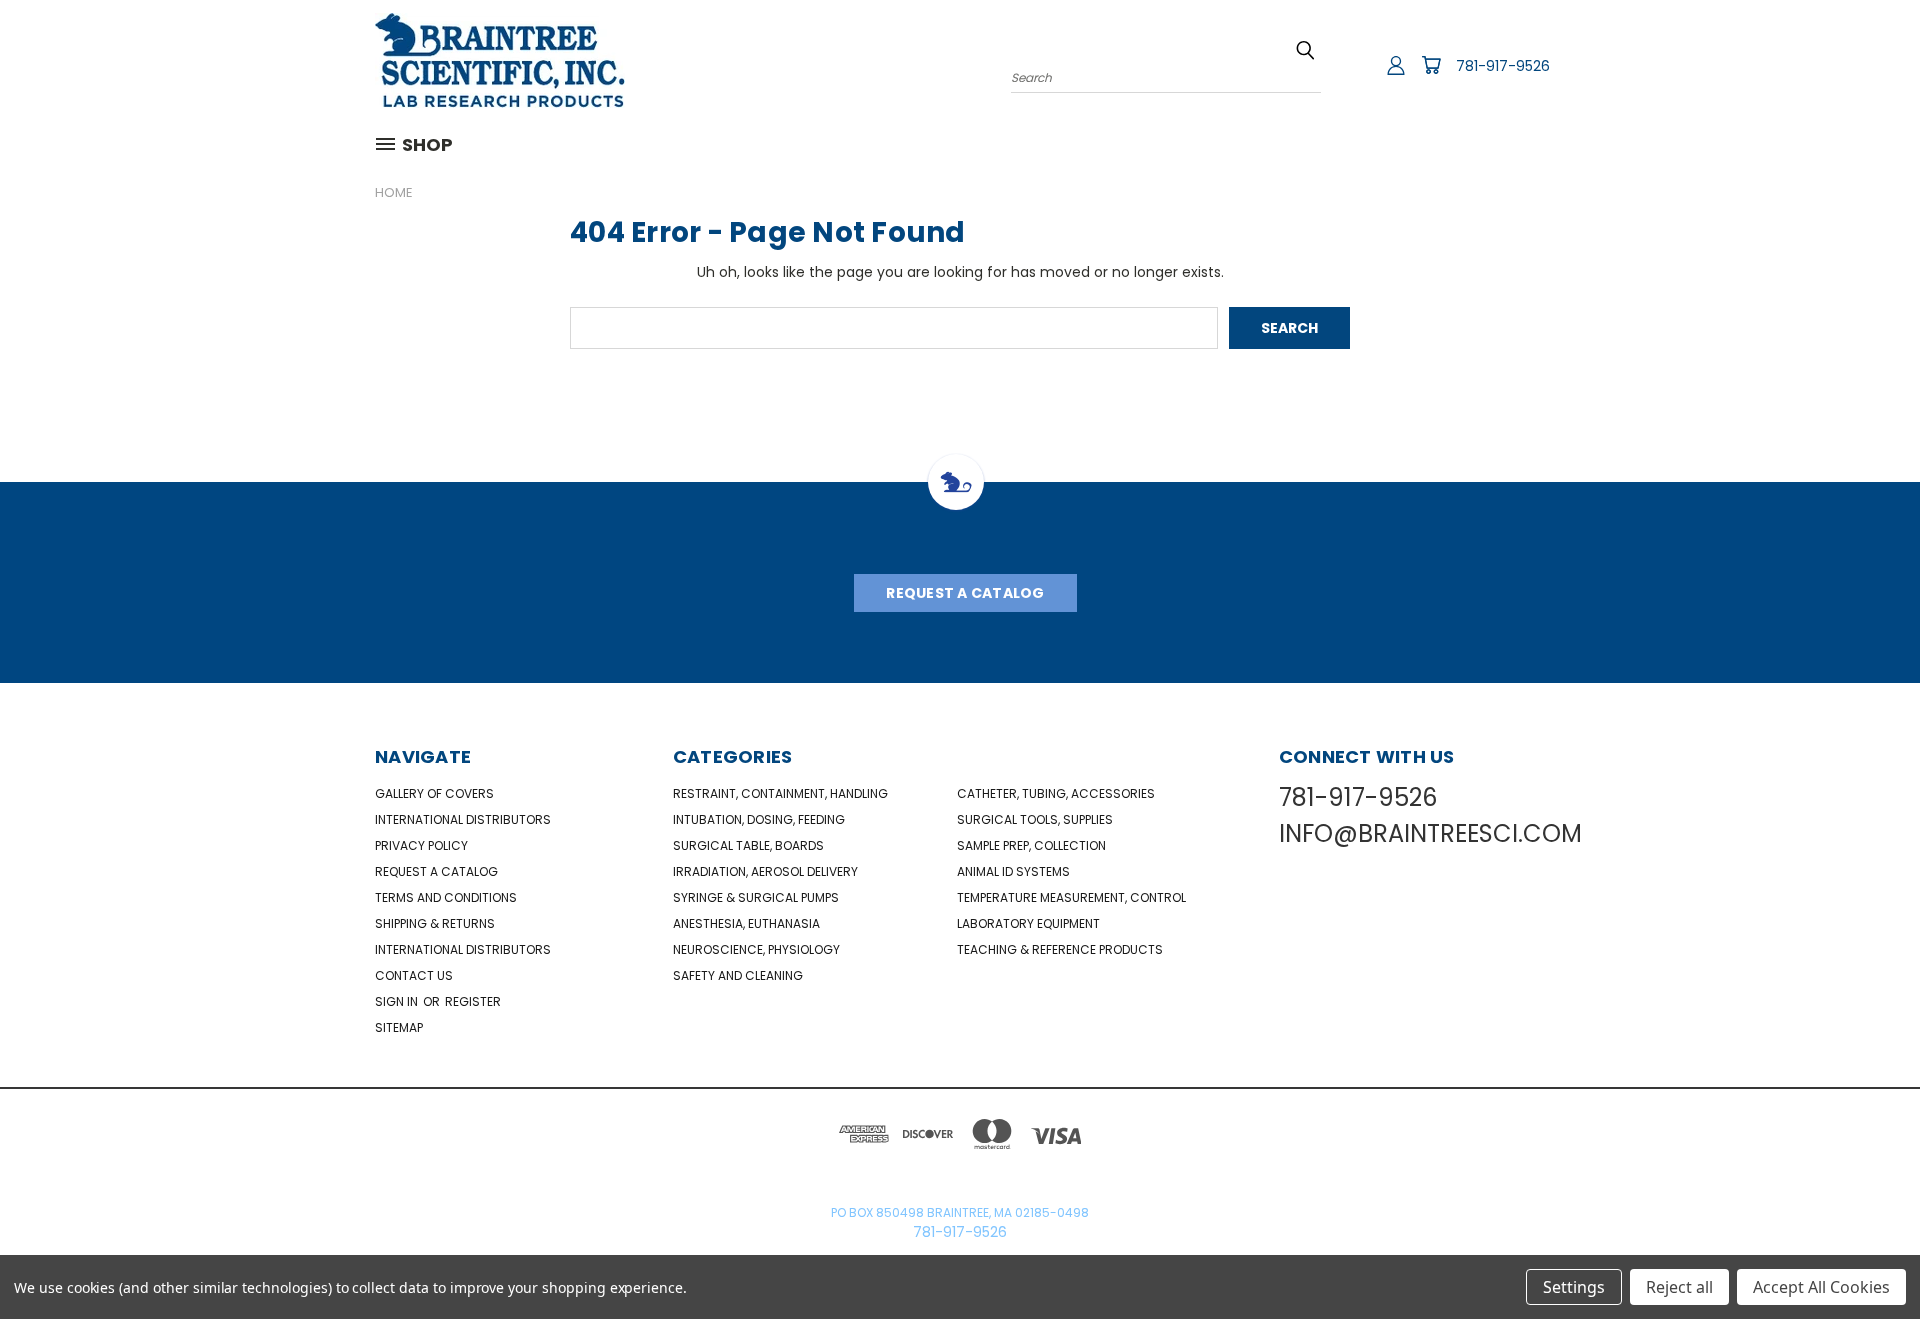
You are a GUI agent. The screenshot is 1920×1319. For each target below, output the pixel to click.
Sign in (398, 1001)
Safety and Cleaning (738, 975)
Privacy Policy (421, 845)
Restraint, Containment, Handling (780, 793)
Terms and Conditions (446, 897)
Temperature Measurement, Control (1071, 897)
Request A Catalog (965, 593)
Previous (1867, 1256)
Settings (1574, 1287)
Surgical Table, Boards (748, 845)
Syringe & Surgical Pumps (756, 897)
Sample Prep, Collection (1031, 845)
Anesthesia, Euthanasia (746, 923)
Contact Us (414, 975)
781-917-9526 (1503, 66)
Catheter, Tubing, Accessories (1056, 793)
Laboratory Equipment (1028, 923)
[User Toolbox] (1396, 65)
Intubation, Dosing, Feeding (759, 819)
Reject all (1679, 1287)
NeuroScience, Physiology (756, 949)
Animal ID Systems (1013, 871)
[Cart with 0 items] (1431, 65)
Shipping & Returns (435, 923)
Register (473, 1001)
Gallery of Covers (434, 793)
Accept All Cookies (1821, 1287)
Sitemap (399, 1027)
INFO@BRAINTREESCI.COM (1430, 833)
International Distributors (463, 819)
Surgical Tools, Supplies (1035, 819)
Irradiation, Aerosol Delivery (765, 871)
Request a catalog (436, 871)
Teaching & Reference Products (1060, 949)
